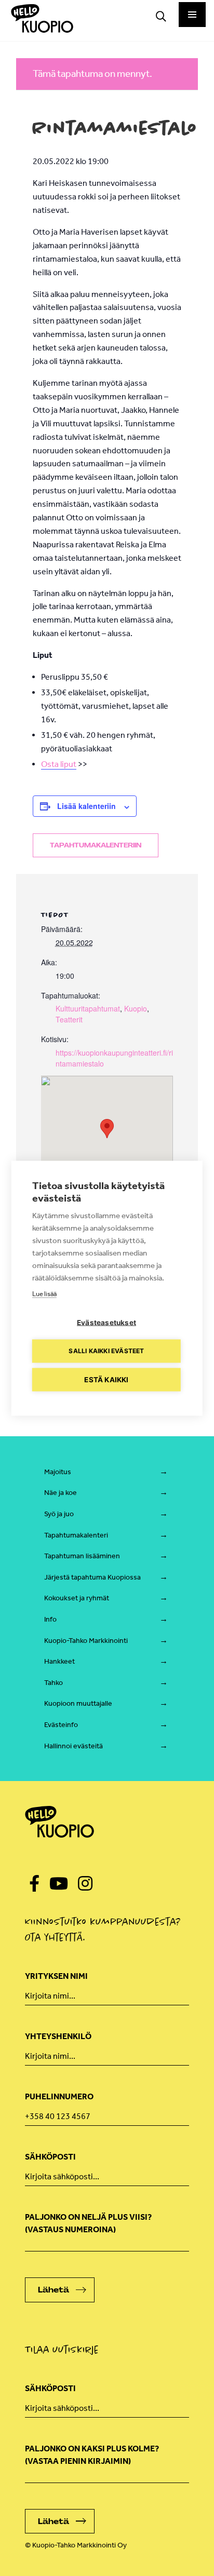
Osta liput (59, 764)
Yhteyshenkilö (58, 2036)
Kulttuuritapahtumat (88, 1008)
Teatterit (69, 1019)
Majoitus (58, 1472)
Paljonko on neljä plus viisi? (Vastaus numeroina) (88, 2223)
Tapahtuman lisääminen (82, 1556)
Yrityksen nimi (56, 1976)
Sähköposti (50, 2157)
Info (50, 1619)
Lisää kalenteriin (86, 806)
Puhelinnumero (59, 2096)
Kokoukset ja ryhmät (77, 1598)
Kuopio (136, 1008)
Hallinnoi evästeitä (73, 1746)
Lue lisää (44, 1293)
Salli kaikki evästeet (106, 1351)
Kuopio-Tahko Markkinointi (86, 1641)
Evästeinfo (61, 1725)
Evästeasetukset (106, 1322)
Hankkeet (59, 1661)
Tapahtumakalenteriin (96, 845)
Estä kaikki (106, 1379)
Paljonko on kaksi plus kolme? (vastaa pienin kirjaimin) (92, 2455)
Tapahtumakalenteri (76, 1535)
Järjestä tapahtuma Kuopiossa (92, 1577)
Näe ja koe (61, 1493)
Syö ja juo (59, 1514)
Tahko (53, 1683)
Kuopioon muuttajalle (78, 1703)
